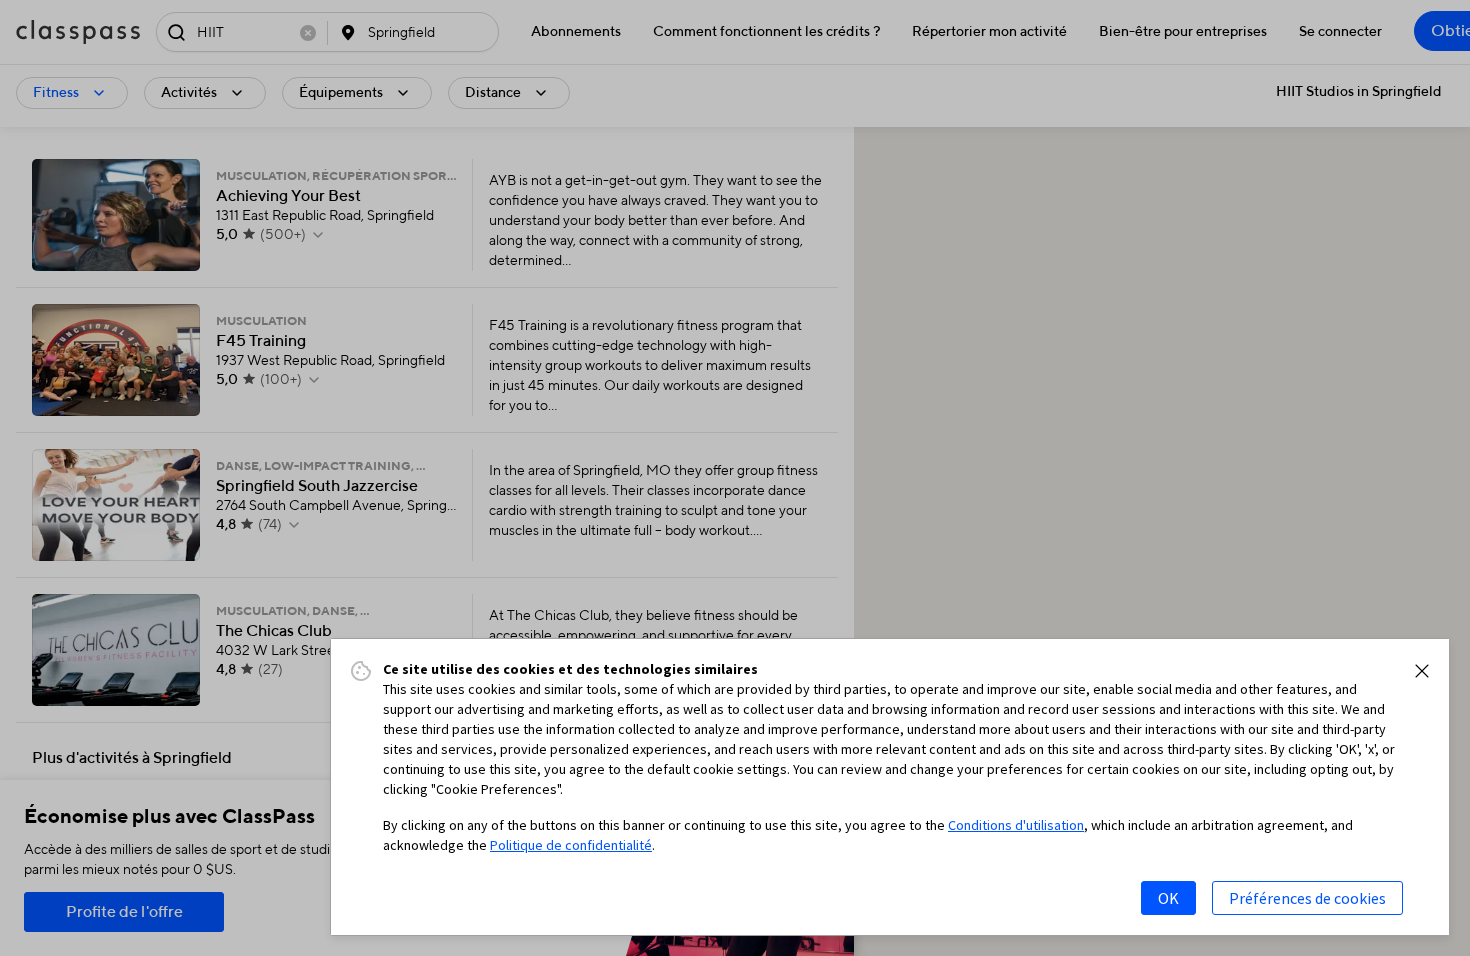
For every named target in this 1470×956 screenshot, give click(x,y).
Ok (1168, 898)
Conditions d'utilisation (1016, 825)
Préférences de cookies (1307, 898)
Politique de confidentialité (571, 845)
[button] (1422, 671)
